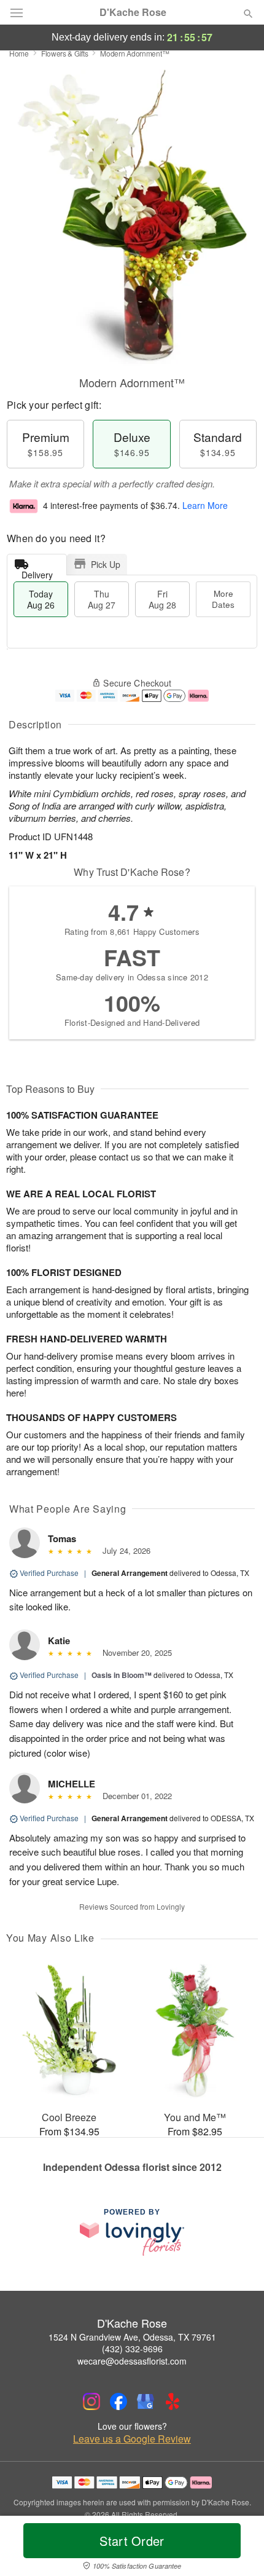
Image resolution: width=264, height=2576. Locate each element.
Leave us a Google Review (132, 2439)
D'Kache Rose (133, 12)
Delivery (37, 572)
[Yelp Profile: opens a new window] (173, 2401)
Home (19, 53)
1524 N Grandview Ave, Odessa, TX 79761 (132, 2337)
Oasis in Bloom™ (122, 1675)
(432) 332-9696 (132, 2349)
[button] (238, 2548)
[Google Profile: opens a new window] (146, 2401)
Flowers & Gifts (65, 53)
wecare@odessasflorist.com (132, 2361)
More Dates (223, 599)
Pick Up (106, 564)
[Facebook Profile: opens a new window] (118, 2401)
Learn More (205, 505)
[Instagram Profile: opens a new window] (91, 2401)
